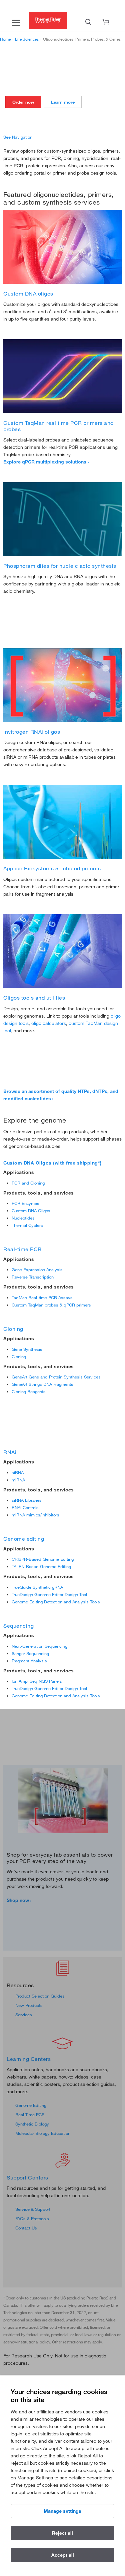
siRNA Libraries (27, 1500)
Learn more (63, 102)
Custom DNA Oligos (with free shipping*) (52, 1163)
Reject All (62, 2533)
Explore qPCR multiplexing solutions (45, 462)
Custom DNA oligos (28, 294)
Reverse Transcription (33, 1277)
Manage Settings (62, 2511)
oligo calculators (49, 1023)
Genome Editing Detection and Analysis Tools (56, 1602)
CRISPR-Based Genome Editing (43, 1559)
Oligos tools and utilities (34, 998)
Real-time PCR (22, 1249)
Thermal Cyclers (27, 1225)
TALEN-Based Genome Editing (41, 1566)
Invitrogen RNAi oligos (32, 732)
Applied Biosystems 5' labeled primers (52, 868)
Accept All (63, 2555)
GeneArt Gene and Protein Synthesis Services (56, 1377)
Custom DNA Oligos (31, 1211)
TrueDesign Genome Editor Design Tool (49, 1594)
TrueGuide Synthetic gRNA (37, 1587)
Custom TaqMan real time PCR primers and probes (58, 426)
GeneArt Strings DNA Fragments (42, 1384)
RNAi (10, 1452)
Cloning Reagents (29, 1391)
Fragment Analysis (29, 1661)
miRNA (18, 1480)
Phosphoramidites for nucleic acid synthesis (60, 566)
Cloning (13, 1329)
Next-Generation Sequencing (39, 1646)
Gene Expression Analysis (37, 1270)
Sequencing (18, 1626)
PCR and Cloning (28, 1183)
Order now (23, 102)
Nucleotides (23, 1218)
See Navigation (18, 137)
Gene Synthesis (27, 1349)
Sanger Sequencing (30, 1653)
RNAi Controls (25, 1507)
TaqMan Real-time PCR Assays (42, 1297)
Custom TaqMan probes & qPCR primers (51, 1305)
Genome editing (24, 1539)
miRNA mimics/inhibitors (35, 1515)
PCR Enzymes (25, 1203)
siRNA (18, 1472)
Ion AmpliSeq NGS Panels (37, 1681)
